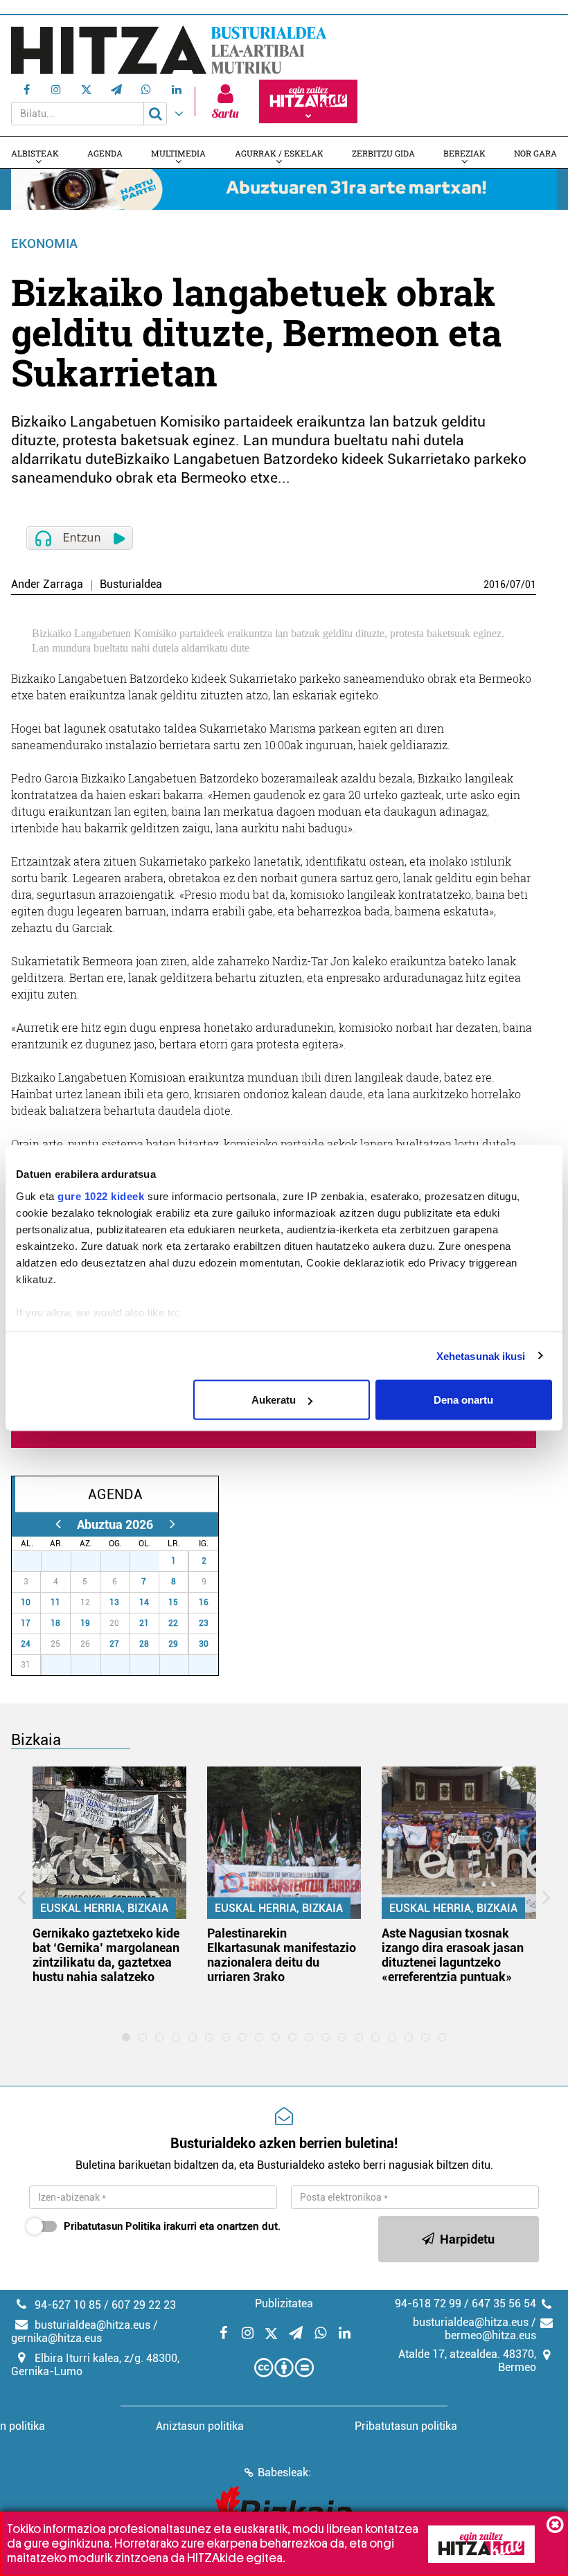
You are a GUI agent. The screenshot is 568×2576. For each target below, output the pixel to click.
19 (85, 1623)
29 (94, 1561)
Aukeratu (274, 1400)
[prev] (58, 1524)
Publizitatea (284, 2304)
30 (123, 1561)
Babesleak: (284, 2472)
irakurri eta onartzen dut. (172, 2226)
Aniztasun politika (200, 2426)
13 (114, 1602)
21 (144, 1623)
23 (204, 1623)
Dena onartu (463, 1400)
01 (531, 584)
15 (173, 1602)
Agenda (105, 153)
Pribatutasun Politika (112, 2226)
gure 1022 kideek (101, 1196)
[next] (172, 1524)
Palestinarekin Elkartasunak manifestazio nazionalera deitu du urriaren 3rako (282, 1955)
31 (152, 1561)
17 (26, 1623)
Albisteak (35, 153)
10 (26, 1602)
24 (26, 1644)
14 (144, 1602)
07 (515, 584)
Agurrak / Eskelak (279, 153)
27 (34, 1561)
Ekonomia (44, 243)
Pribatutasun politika (406, 2426)
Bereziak (464, 153)
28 (64, 1561)
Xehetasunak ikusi (481, 1356)
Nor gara (535, 153)
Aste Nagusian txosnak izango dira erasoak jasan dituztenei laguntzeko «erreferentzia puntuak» (453, 1955)
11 (55, 1602)
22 (173, 1623)
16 (204, 1602)
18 (55, 1623)
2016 (495, 584)
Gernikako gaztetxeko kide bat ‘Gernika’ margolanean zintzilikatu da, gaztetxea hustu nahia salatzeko (106, 1955)
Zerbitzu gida (383, 153)
